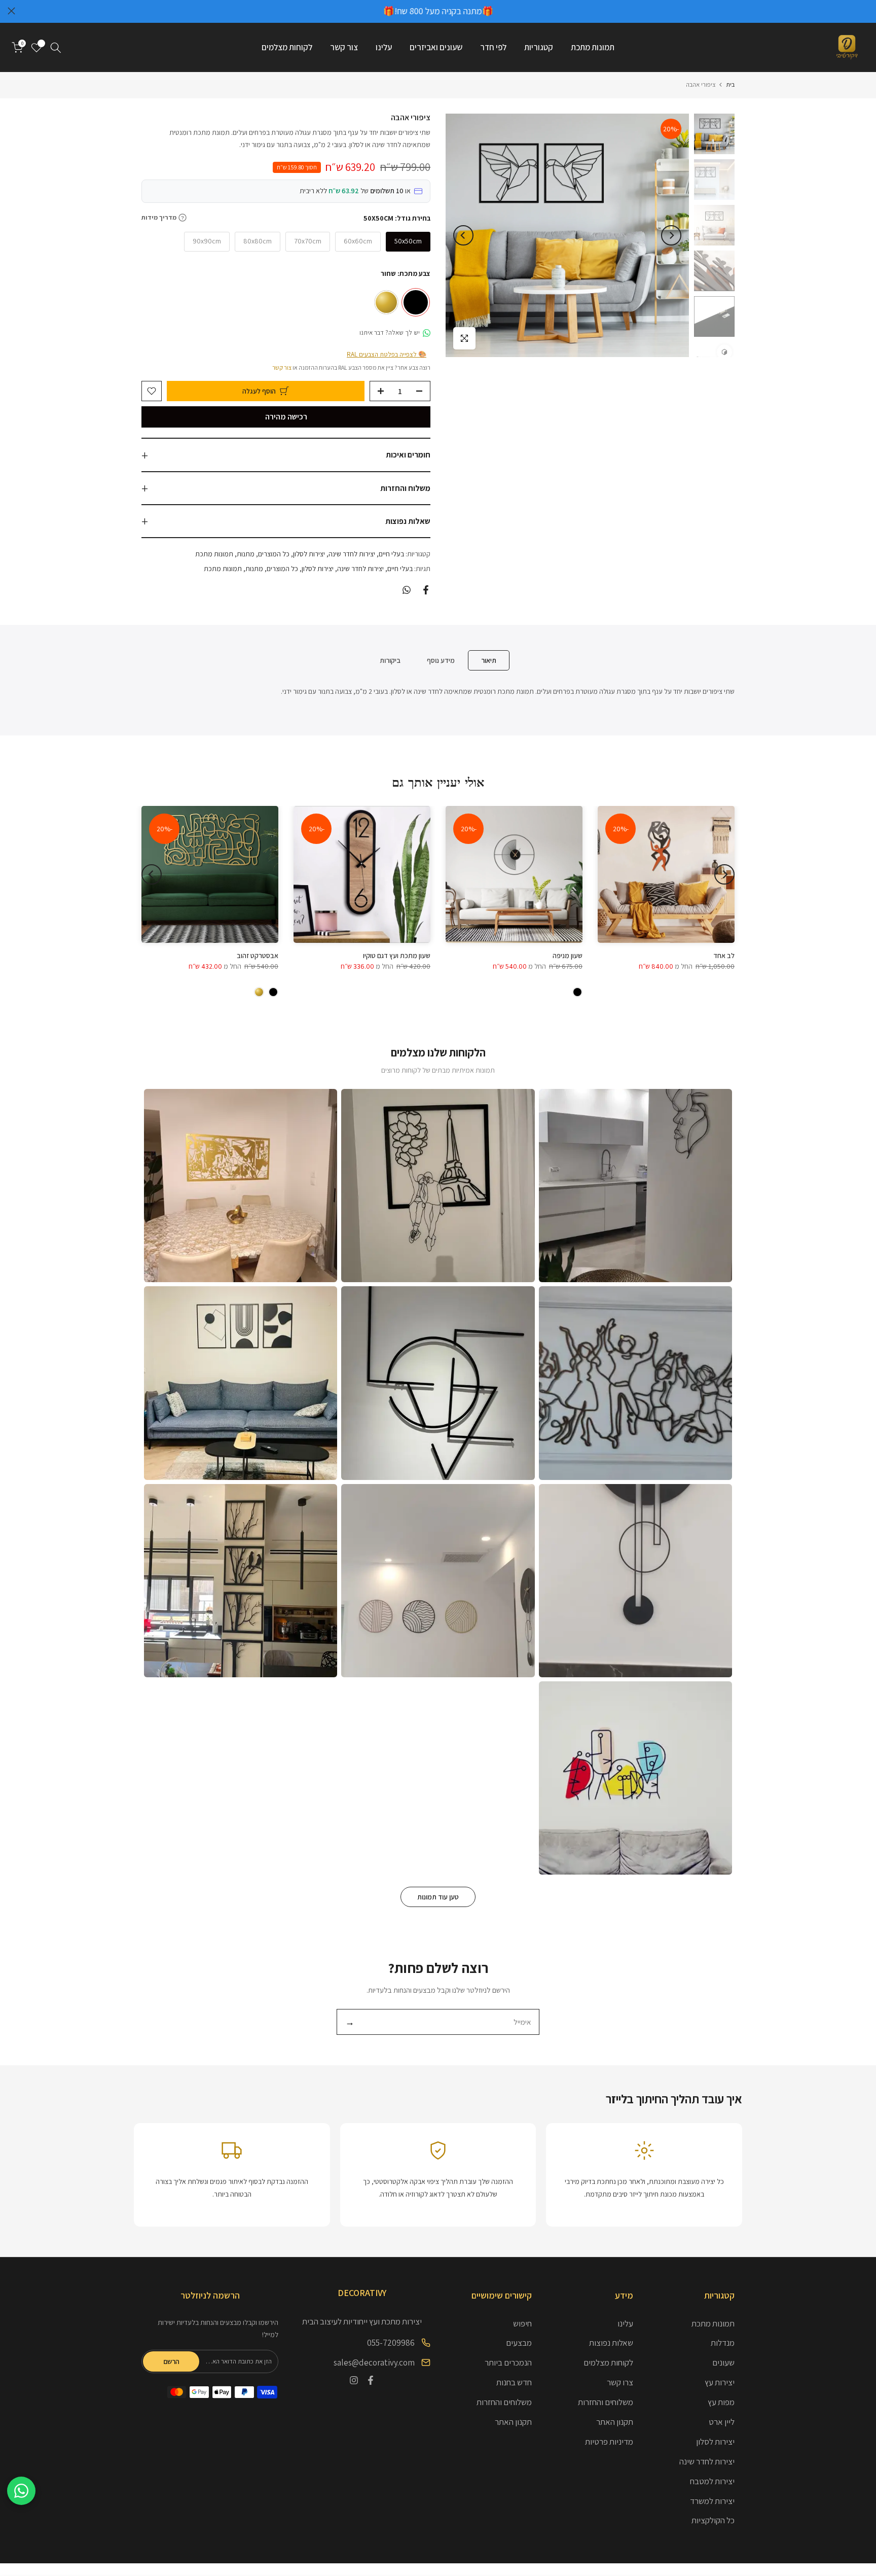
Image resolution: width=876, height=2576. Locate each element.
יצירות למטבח (712, 2481)
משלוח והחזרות (405, 488)
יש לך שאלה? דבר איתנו (390, 332)
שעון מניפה (568, 956)
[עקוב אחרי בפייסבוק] (371, 2380)
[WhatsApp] (21, 2491)
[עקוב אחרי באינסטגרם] (354, 2380)
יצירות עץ (720, 2382)
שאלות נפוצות (408, 521)
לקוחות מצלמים (287, 47)
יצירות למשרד (712, 2501)
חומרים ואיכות (408, 455)
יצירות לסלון (309, 554)
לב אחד (724, 956)
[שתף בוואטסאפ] (407, 590)
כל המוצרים (274, 554)
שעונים (723, 2362)
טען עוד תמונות (438, 1897)
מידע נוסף (441, 660)
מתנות (246, 554)
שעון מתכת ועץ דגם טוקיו (397, 956)
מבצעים (519, 2343)
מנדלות (723, 2343)
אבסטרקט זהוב (258, 956)
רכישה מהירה (286, 417)
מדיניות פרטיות (609, 2442)
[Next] (463, 235)
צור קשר (344, 47)
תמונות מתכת (593, 47)
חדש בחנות (514, 2382)
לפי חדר (493, 47)
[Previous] (671, 235)
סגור (865, 11)
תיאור (489, 660)
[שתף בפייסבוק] (426, 590)
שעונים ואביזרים (436, 47)
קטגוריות (539, 47)
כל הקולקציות (713, 2520)
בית (730, 84)
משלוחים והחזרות (606, 2402)
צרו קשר (620, 2382)
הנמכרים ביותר (508, 2362)
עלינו (384, 47)
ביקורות (390, 660)
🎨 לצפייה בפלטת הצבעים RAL (387, 354)
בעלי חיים (391, 554)
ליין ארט (722, 2422)
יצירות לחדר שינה (352, 554)
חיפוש (522, 2323)
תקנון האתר (615, 2422)
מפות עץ (721, 2402)
